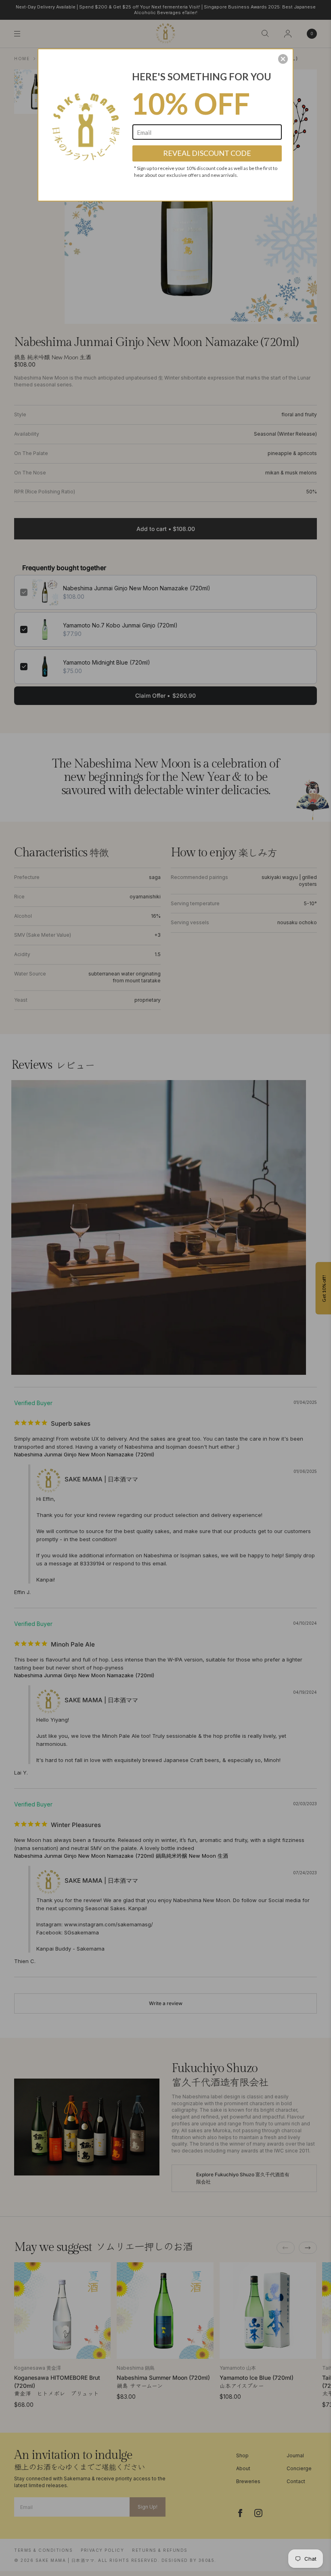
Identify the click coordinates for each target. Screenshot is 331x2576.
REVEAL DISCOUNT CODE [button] (207, 153)
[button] (283, 59)
